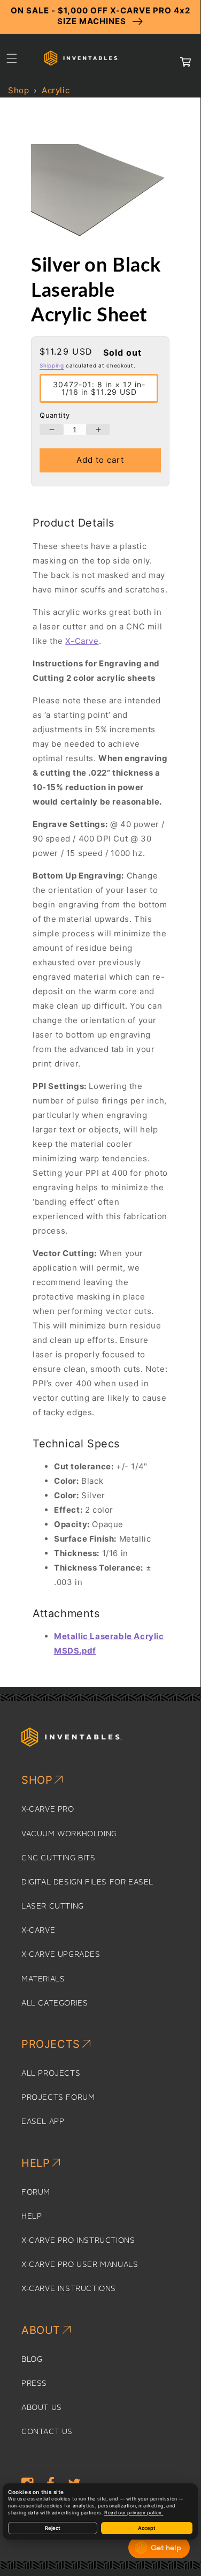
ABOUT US (42, 2408)
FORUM (36, 2192)
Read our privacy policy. (134, 2513)
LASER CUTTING (53, 1906)
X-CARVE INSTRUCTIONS (69, 2289)
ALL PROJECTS (51, 2074)
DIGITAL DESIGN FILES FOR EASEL (87, 1882)
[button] (12, 58)
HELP (32, 2217)
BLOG (32, 2360)
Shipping (52, 365)
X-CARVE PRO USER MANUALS (80, 2265)
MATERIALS (43, 1979)
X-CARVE (38, 1931)
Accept (147, 2528)
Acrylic (56, 90)
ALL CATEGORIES (55, 2003)
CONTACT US (47, 2432)
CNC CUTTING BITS (59, 1858)
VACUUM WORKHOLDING (69, 1834)
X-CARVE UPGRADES (61, 1955)
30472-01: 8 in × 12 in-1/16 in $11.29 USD (99, 388)
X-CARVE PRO (48, 1809)
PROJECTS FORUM (58, 2098)
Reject (53, 2528)
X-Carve (82, 641)
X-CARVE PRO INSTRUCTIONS (78, 2241)
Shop (18, 90)
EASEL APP (43, 2122)
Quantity (55, 415)
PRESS (34, 2384)
